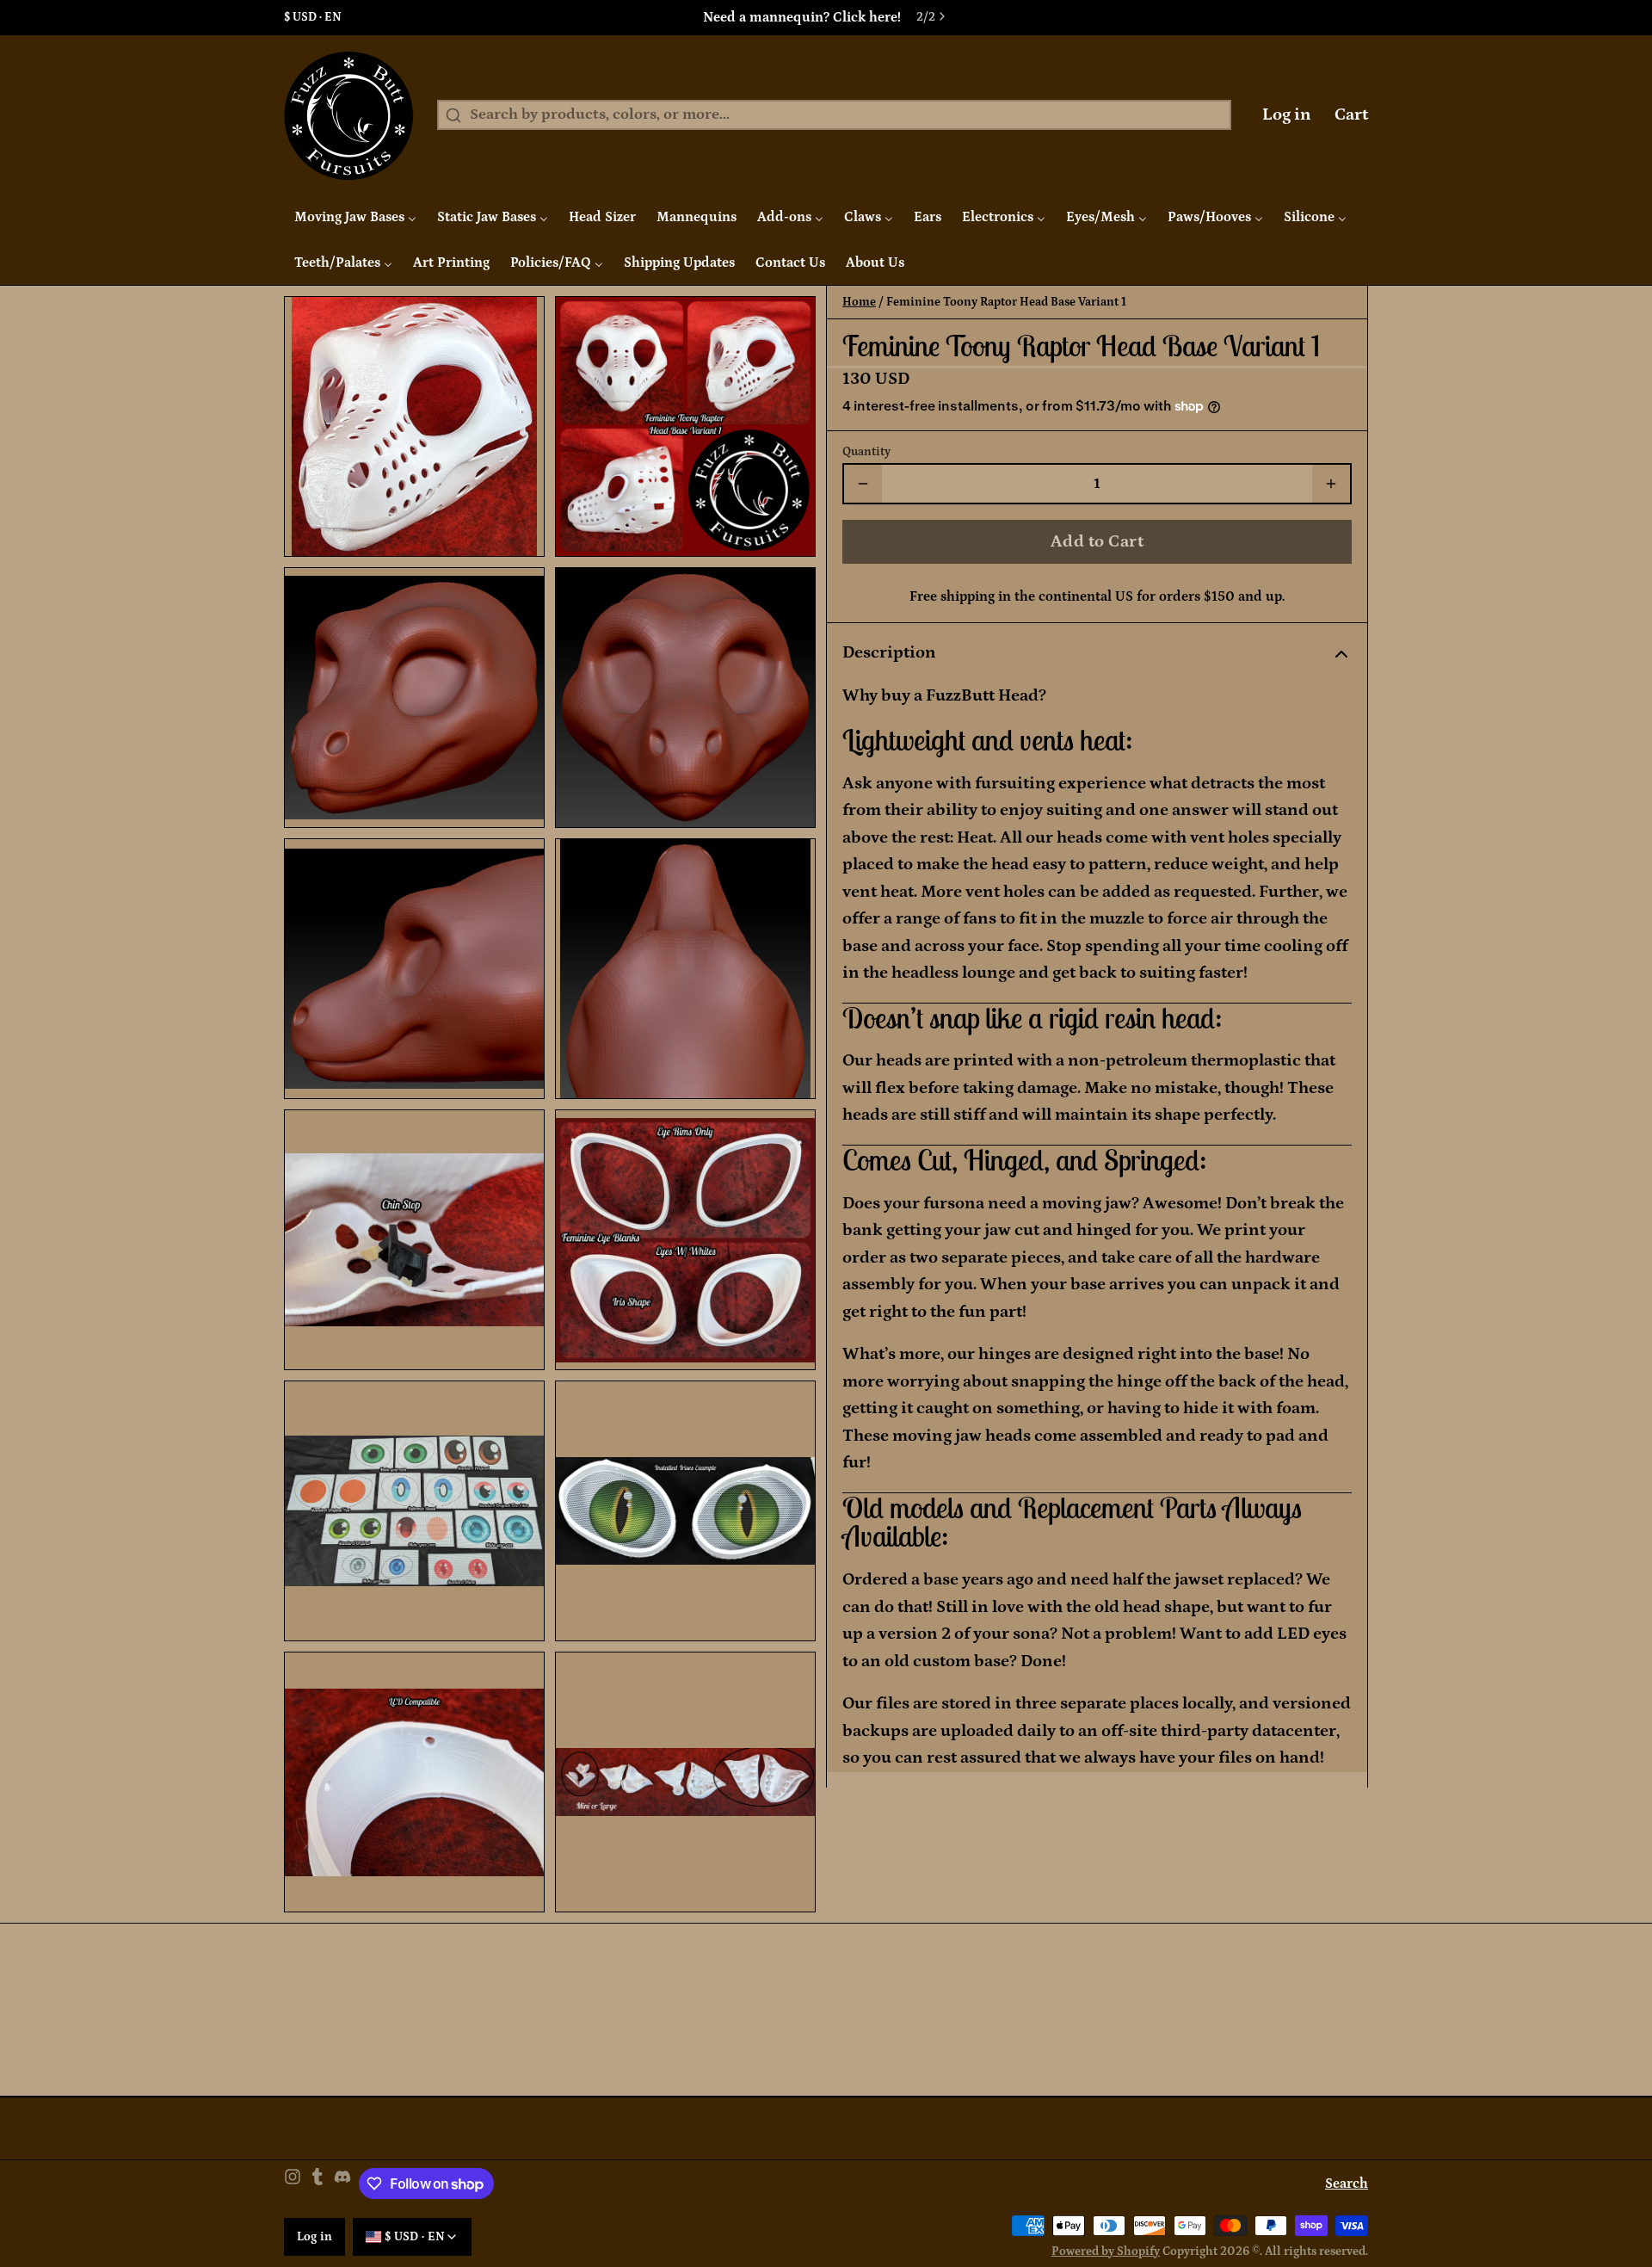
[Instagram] (293, 2184)
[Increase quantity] (1331, 484)
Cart (1351, 114)
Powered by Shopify (1106, 2252)
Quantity (866, 452)
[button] (1097, 541)
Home (859, 302)
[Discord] (342, 2184)
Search (1347, 2184)
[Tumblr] (317, 2184)
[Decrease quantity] (863, 484)
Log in (1287, 114)
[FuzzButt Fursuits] (349, 115)
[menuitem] (355, 217)
